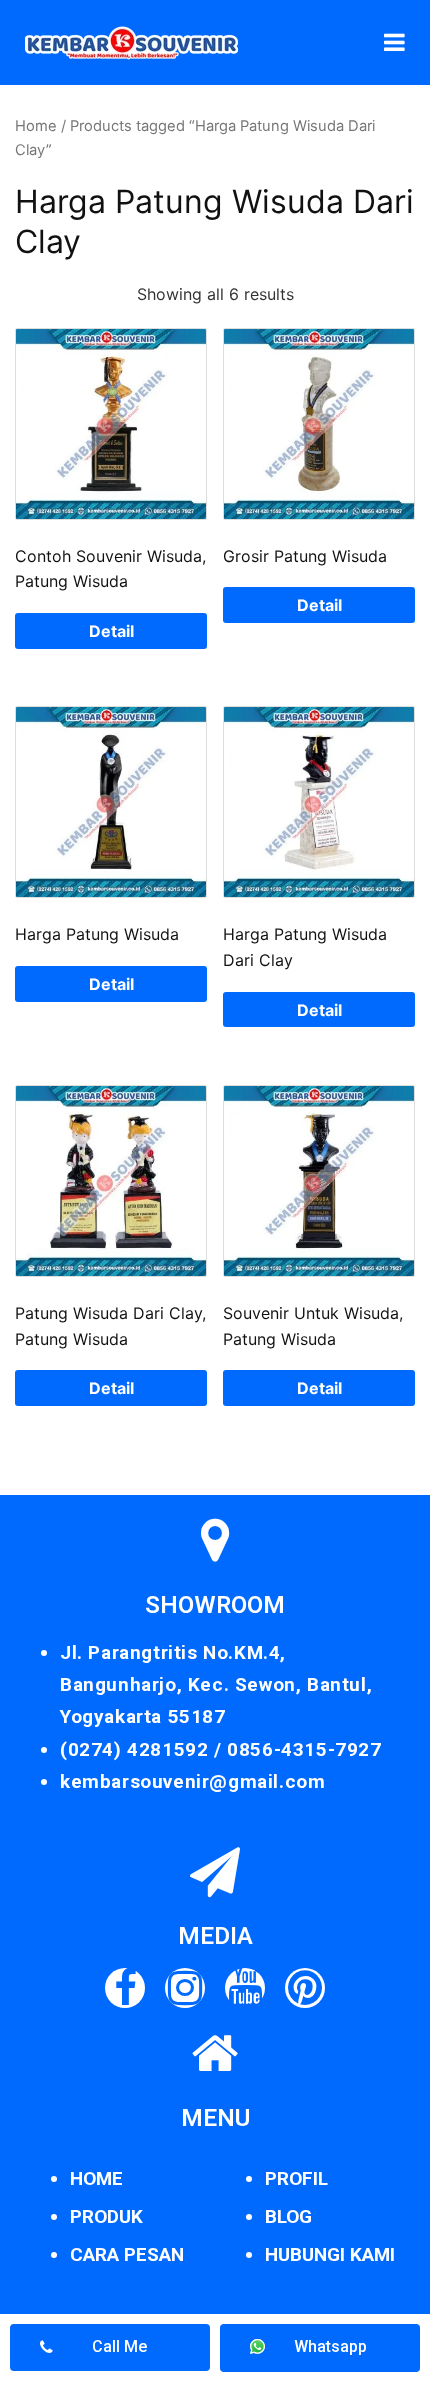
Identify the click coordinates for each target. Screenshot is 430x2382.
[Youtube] (245, 1988)
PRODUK (106, 2216)
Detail (111, 631)
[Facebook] (125, 1988)
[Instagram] (185, 1988)
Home (36, 126)
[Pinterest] (305, 1988)
